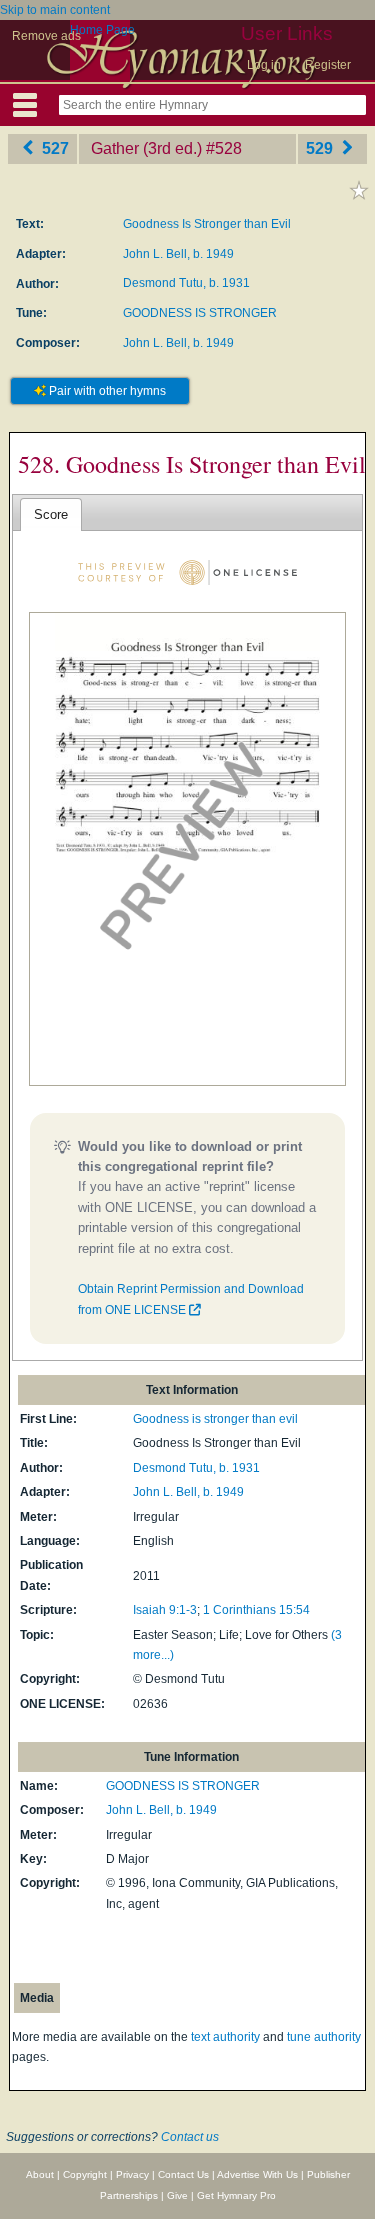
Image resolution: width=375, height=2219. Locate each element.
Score (51, 514)
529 (321, 148)
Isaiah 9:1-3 (165, 1610)
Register (328, 65)
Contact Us (183, 2174)
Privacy (132, 2174)
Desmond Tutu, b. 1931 (186, 283)
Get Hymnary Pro (236, 2195)
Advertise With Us (257, 2174)
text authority (225, 2037)
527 (53, 148)
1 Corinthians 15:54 (256, 1610)
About (40, 2174)
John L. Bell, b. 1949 (178, 254)
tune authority (324, 2037)
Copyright (85, 2174)
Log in (264, 65)
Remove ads (46, 36)
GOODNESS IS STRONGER (200, 313)
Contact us (190, 2137)
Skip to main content (55, 10)
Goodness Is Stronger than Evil (207, 224)
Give (177, 2195)
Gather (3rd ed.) (146, 148)
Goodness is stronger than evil (215, 1419)
